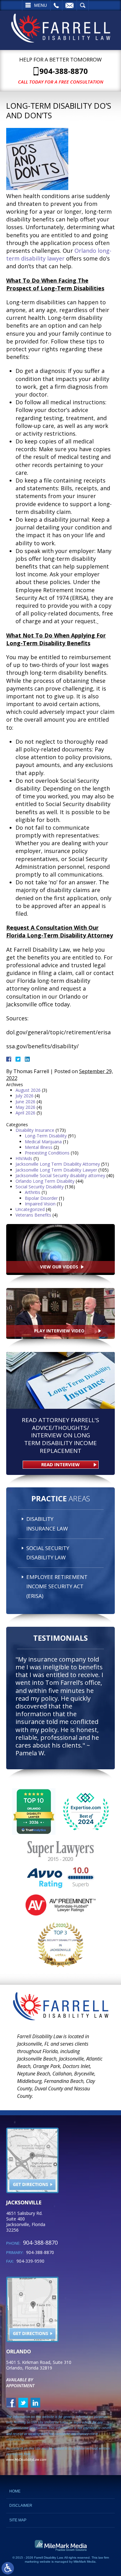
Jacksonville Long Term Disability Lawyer (56, 1170)
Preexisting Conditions (47, 1153)
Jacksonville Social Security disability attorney (60, 1175)
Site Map (18, 2520)
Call (56, 5)
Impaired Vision (40, 1204)
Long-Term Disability (46, 1136)
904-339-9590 (30, 2261)
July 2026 (25, 1096)
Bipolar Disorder (41, 1198)
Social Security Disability (40, 1187)
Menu (40, 5)
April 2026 (25, 1113)
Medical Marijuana (43, 1142)
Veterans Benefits (33, 1215)
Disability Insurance (35, 1130)
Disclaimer (21, 2506)
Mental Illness (39, 1147)
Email (69, 5)
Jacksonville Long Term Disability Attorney (58, 1164)
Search (83, 5)
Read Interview (60, 1464)
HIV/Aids (24, 1158)
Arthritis (33, 1192)
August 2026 (28, 1090)
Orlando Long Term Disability (45, 1181)
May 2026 (25, 1107)
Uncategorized (30, 1209)
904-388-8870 (64, 71)
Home (15, 2491)
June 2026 (25, 1102)
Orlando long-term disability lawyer (59, 254)
